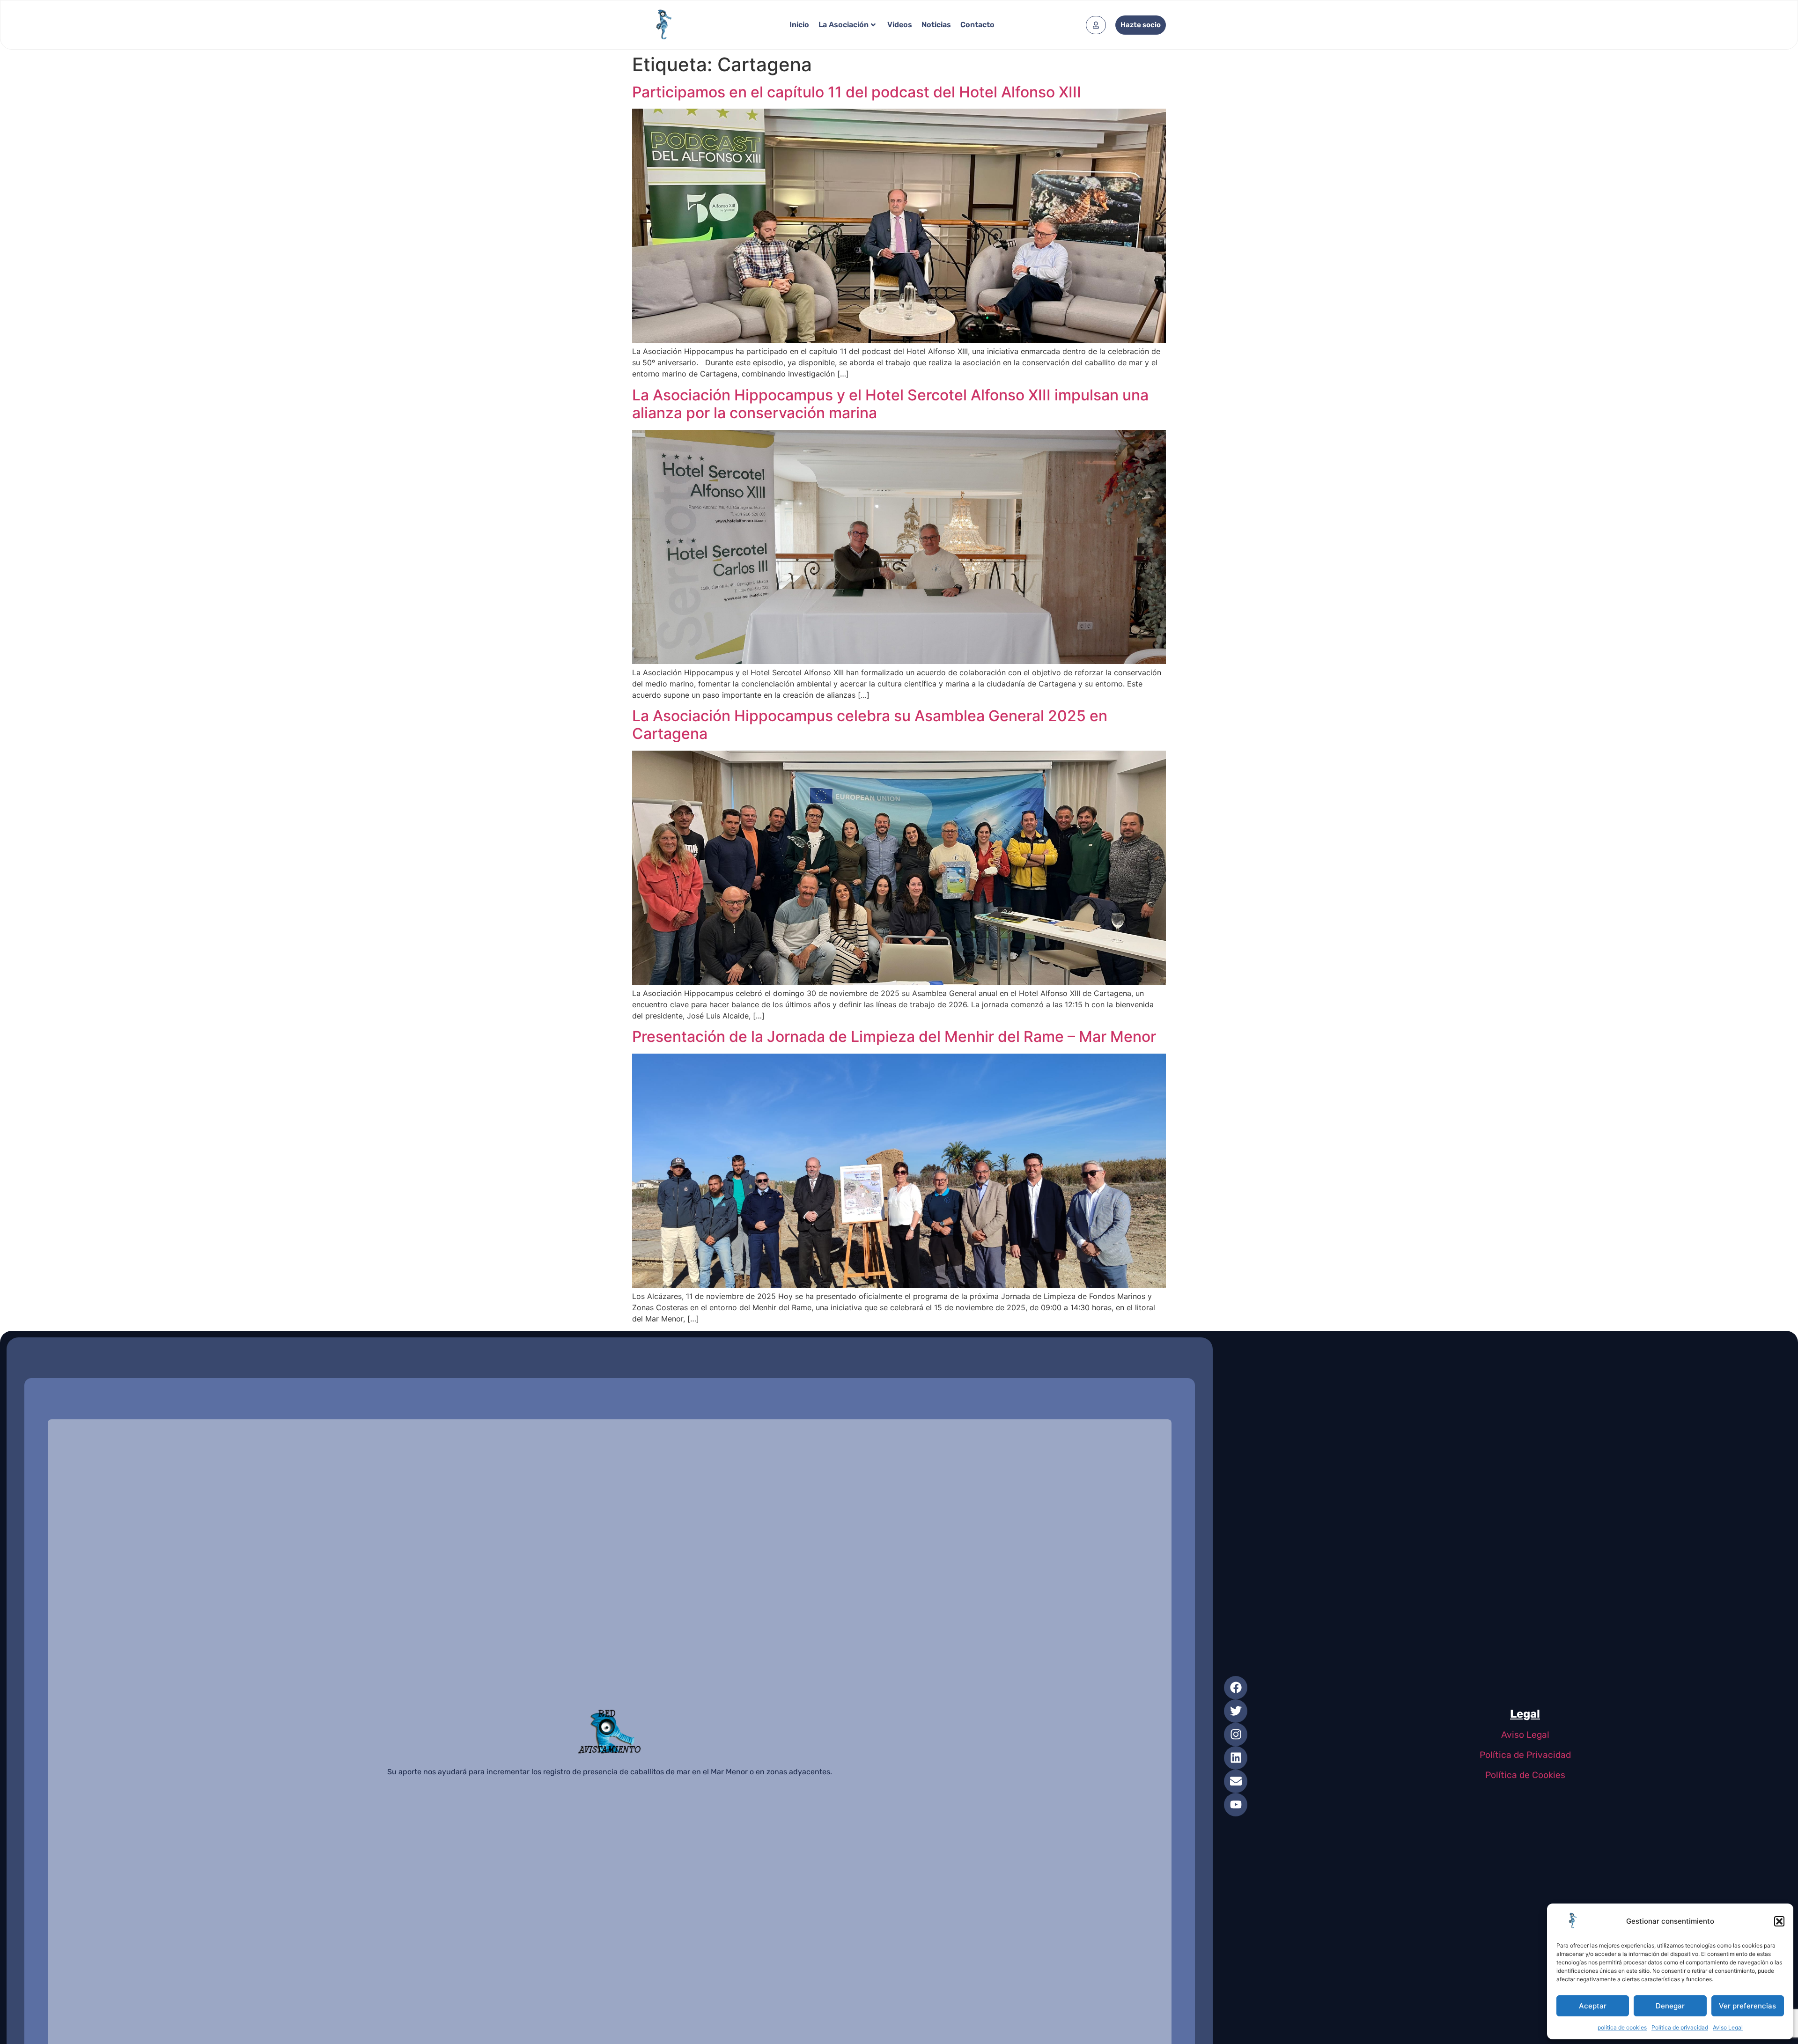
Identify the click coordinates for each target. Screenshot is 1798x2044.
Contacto (977, 25)
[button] (1779, 1921)
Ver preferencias (1747, 2006)
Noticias (936, 25)
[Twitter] (1236, 1711)
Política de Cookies (1525, 1775)
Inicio (799, 25)
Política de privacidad (1680, 2027)
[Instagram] (1236, 1734)
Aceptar (1593, 2006)
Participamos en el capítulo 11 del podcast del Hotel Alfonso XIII (857, 92)
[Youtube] (1236, 1805)
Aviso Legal (1728, 2027)
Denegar (1670, 2006)
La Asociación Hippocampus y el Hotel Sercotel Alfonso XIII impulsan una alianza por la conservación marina (890, 404)
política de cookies (1622, 2027)
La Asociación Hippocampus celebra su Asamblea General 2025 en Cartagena (870, 725)
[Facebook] (1236, 1688)
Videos (900, 25)
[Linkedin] (1236, 1758)
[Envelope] (1236, 1781)
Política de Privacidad (1525, 1755)
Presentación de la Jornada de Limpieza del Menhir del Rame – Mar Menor (894, 1037)
